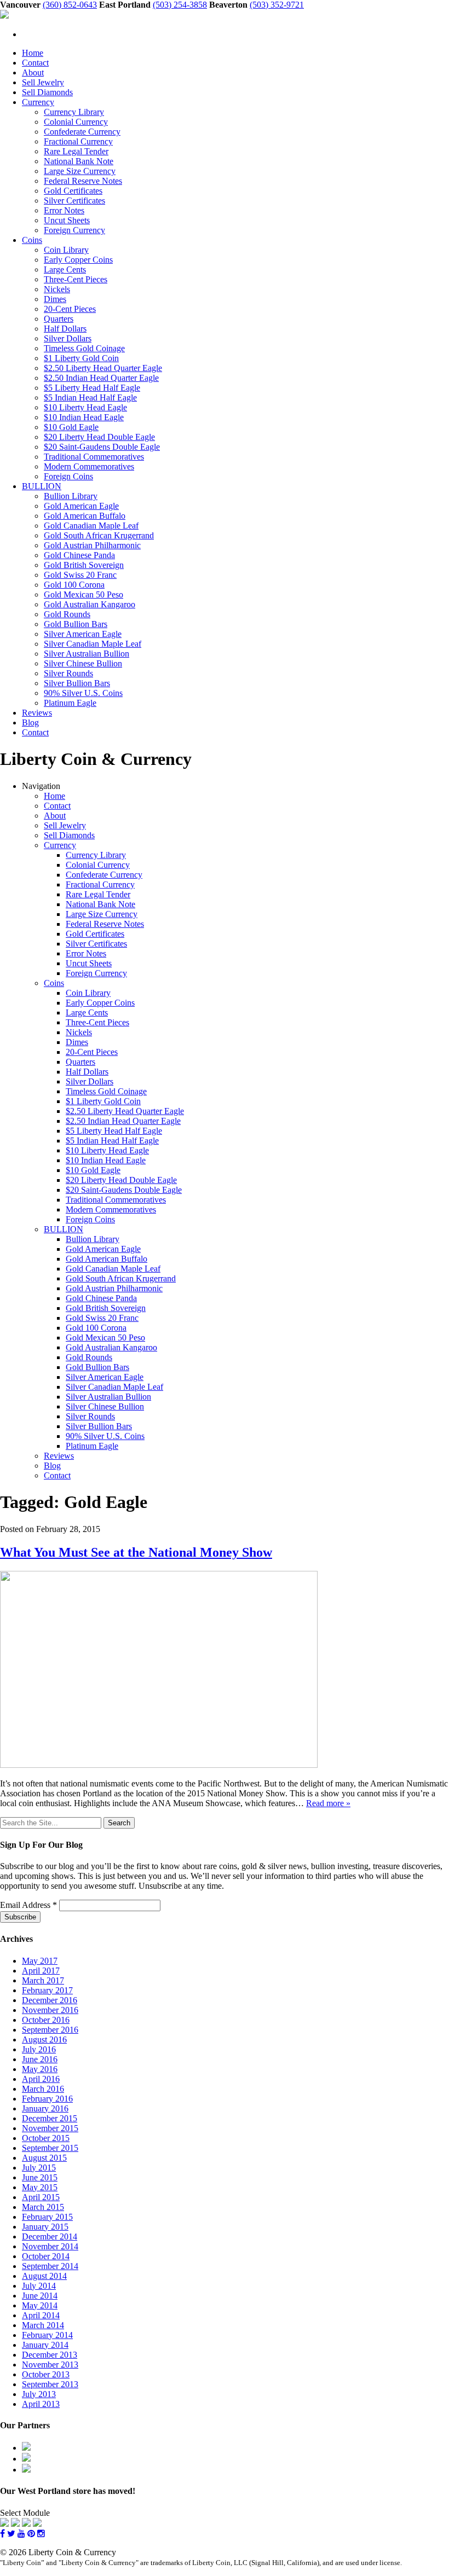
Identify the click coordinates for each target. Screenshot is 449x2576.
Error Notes (64, 210)
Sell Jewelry (43, 82)
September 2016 (50, 2030)
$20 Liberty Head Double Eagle (99, 437)
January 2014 (45, 2345)
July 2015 (39, 2168)
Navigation (41, 786)
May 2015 (40, 2187)
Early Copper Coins (78, 260)
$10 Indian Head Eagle (84, 417)
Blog (30, 723)
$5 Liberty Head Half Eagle (92, 388)
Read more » (328, 1803)
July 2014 (39, 2286)
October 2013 (46, 2374)
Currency (38, 102)
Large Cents (65, 269)
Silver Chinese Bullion (83, 663)
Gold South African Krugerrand (99, 535)
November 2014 (50, 2246)
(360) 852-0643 (70, 5)
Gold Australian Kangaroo (90, 604)
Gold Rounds (67, 614)
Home (33, 53)
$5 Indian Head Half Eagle (90, 398)
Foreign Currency (74, 230)
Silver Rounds (68, 673)
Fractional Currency (78, 141)
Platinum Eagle (70, 703)
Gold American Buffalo (85, 516)
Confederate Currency (82, 132)
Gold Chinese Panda (79, 555)
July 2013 (39, 2394)
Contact (35, 63)
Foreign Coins (68, 476)
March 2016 (43, 2089)
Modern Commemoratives (89, 466)
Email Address (28, 1905)
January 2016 (45, 2108)
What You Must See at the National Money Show (136, 1552)
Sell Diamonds (47, 92)
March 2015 (43, 2207)
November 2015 (50, 2128)
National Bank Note (79, 161)
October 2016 (46, 2020)
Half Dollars (65, 329)
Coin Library (66, 250)
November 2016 (50, 2010)
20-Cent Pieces (70, 309)
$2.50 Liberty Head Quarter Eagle (103, 368)
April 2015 (41, 2197)
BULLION (42, 486)
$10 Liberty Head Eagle (85, 407)
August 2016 (44, 2040)
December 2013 (50, 2355)
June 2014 (40, 2296)
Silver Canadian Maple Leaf (93, 644)
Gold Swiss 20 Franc (80, 575)
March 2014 (43, 2325)
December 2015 (50, 2118)
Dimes (55, 299)
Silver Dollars (68, 338)
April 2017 (41, 1971)
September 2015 (50, 2148)
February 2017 (47, 1990)
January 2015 (45, 2227)
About (33, 72)
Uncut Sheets (67, 220)
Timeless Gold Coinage (84, 348)
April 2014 (41, 2315)
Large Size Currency (80, 171)
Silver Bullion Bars (77, 683)
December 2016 (50, 2000)
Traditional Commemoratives (94, 457)
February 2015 (47, 2217)
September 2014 (50, 2266)
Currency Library (74, 112)
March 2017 (43, 1980)
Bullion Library (71, 496)
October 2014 (46, 2256)
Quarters (59, 319)
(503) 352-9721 (277, 5)
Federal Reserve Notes (83, 181)
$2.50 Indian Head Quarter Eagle (101, 378)
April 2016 (41, 2079)
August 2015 (44, 2158)
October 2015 (46, 2138)
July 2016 (39, 2049)
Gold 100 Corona (74, 585)
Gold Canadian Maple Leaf (91, 526)
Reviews (37, 713)
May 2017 (40, 1961)
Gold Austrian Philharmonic (92, 545)
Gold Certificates (73, 191)
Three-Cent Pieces (76, 279)
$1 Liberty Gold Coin (81, 358)
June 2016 (40, 2059)
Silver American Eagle (83, 634)
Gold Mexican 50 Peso (84, 594)
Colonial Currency (76, 122)
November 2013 (50, 2365)
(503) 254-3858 (180, 5)
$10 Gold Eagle (71, 427)
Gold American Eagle (81, 506)
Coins (32, 240)
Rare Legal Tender (76, 151)
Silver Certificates (74, 201)
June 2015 (40, 2177)
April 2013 (41, 2404)
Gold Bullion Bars (76, 624)
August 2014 (44, 2276)
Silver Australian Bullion (87, 654)
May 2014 (40, 2305)
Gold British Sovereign (84, 565)
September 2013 (50, 2384)
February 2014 (47, 2335)
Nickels (57, 289)
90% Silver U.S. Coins (83, 693)
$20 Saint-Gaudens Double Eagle (102, 447)
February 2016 (47, 2099)
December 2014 (50, 2236)
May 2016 (40, 2069)
